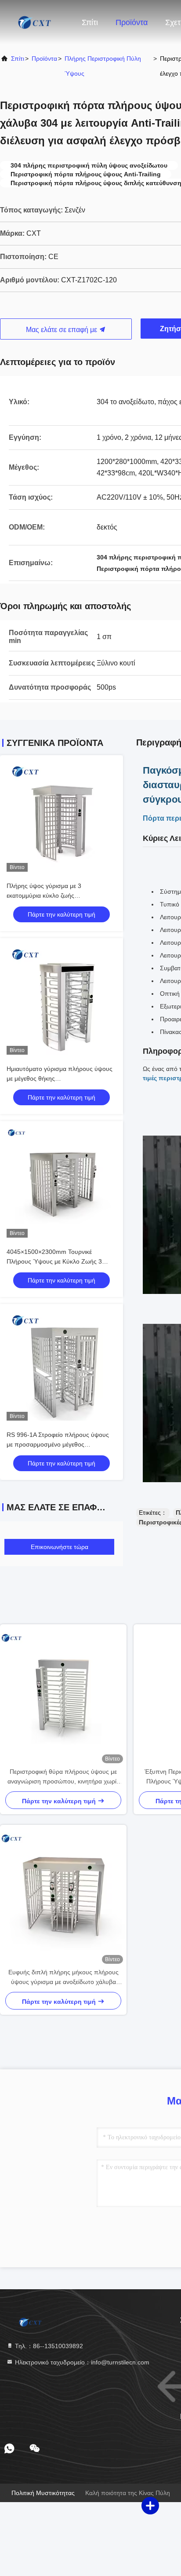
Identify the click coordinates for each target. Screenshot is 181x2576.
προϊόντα (44, 58)
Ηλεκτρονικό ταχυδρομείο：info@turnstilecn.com (81, 2362)
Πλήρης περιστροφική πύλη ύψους (103, 66)
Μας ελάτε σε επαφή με (62, 330)
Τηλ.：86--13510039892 (48, 2346)
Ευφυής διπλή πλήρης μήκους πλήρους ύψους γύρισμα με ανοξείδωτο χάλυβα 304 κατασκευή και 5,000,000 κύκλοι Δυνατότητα (63, 1978)
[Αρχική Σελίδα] (35, 22)
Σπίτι (90, 22)
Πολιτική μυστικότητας (43, 2493)
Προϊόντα (132, 22)
